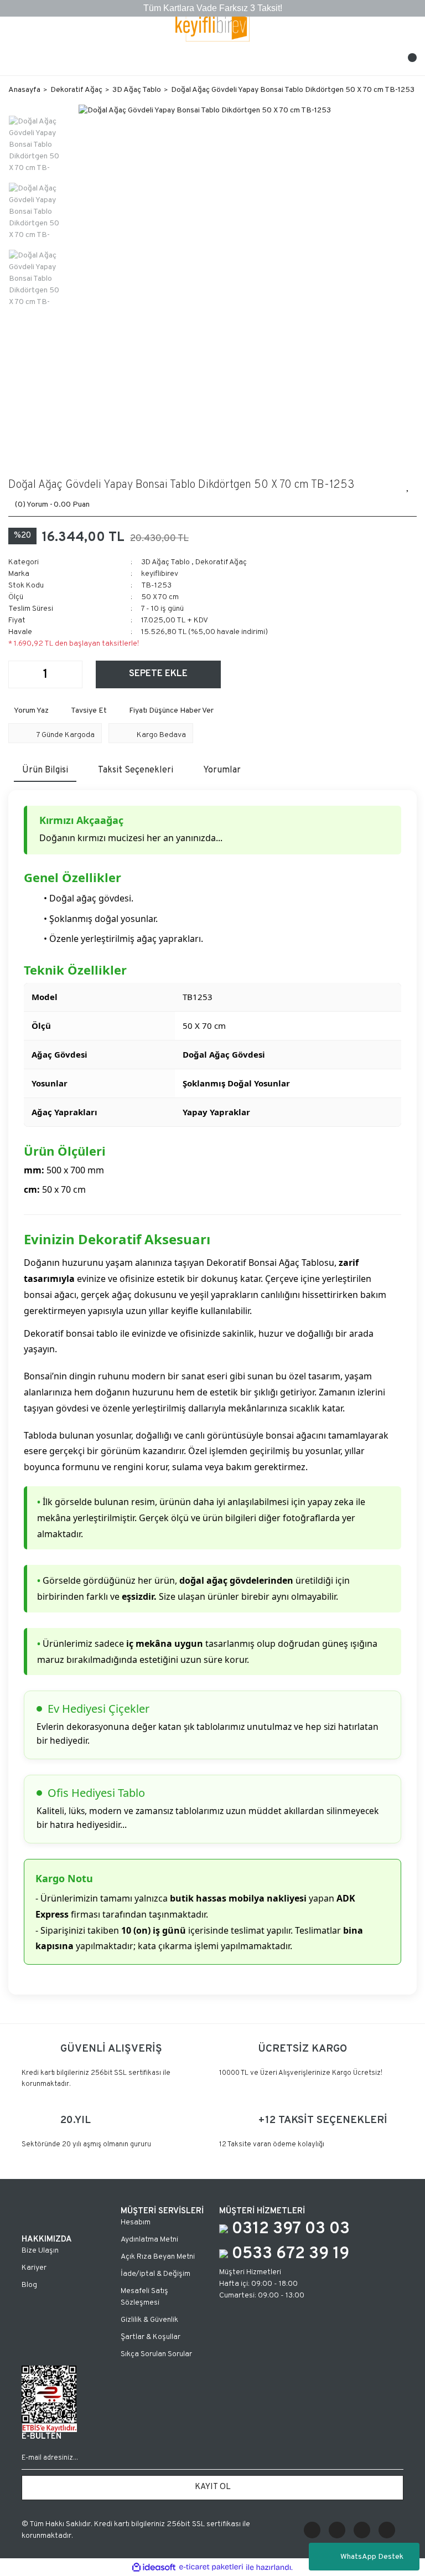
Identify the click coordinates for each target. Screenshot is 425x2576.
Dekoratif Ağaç (221, 562)
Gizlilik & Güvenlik (149, 2320)
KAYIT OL (213, 2487)
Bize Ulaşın (40, 2251)
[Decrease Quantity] (17, 674)
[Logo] (213, 26)
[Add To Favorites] (408, 485)
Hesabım (136, 2222)
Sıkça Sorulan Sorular (156, 2354)
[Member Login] (212, 61)
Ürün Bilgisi (45, 770)
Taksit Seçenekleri (136, 770)
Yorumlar (222, 770)
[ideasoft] (154, 2567)
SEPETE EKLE (158, 674)
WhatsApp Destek (372, 2557)
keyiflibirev (160, 574)
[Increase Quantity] (74, 674)
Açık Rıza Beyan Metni (158, 2257)
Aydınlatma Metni (149, 2240)
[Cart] (408, 61)
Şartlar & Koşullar (151, 2337)
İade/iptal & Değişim (156, 2274)
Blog (29, 2285)
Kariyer (34, 2268)
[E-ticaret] (211, 2567)
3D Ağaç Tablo (165, 562)
